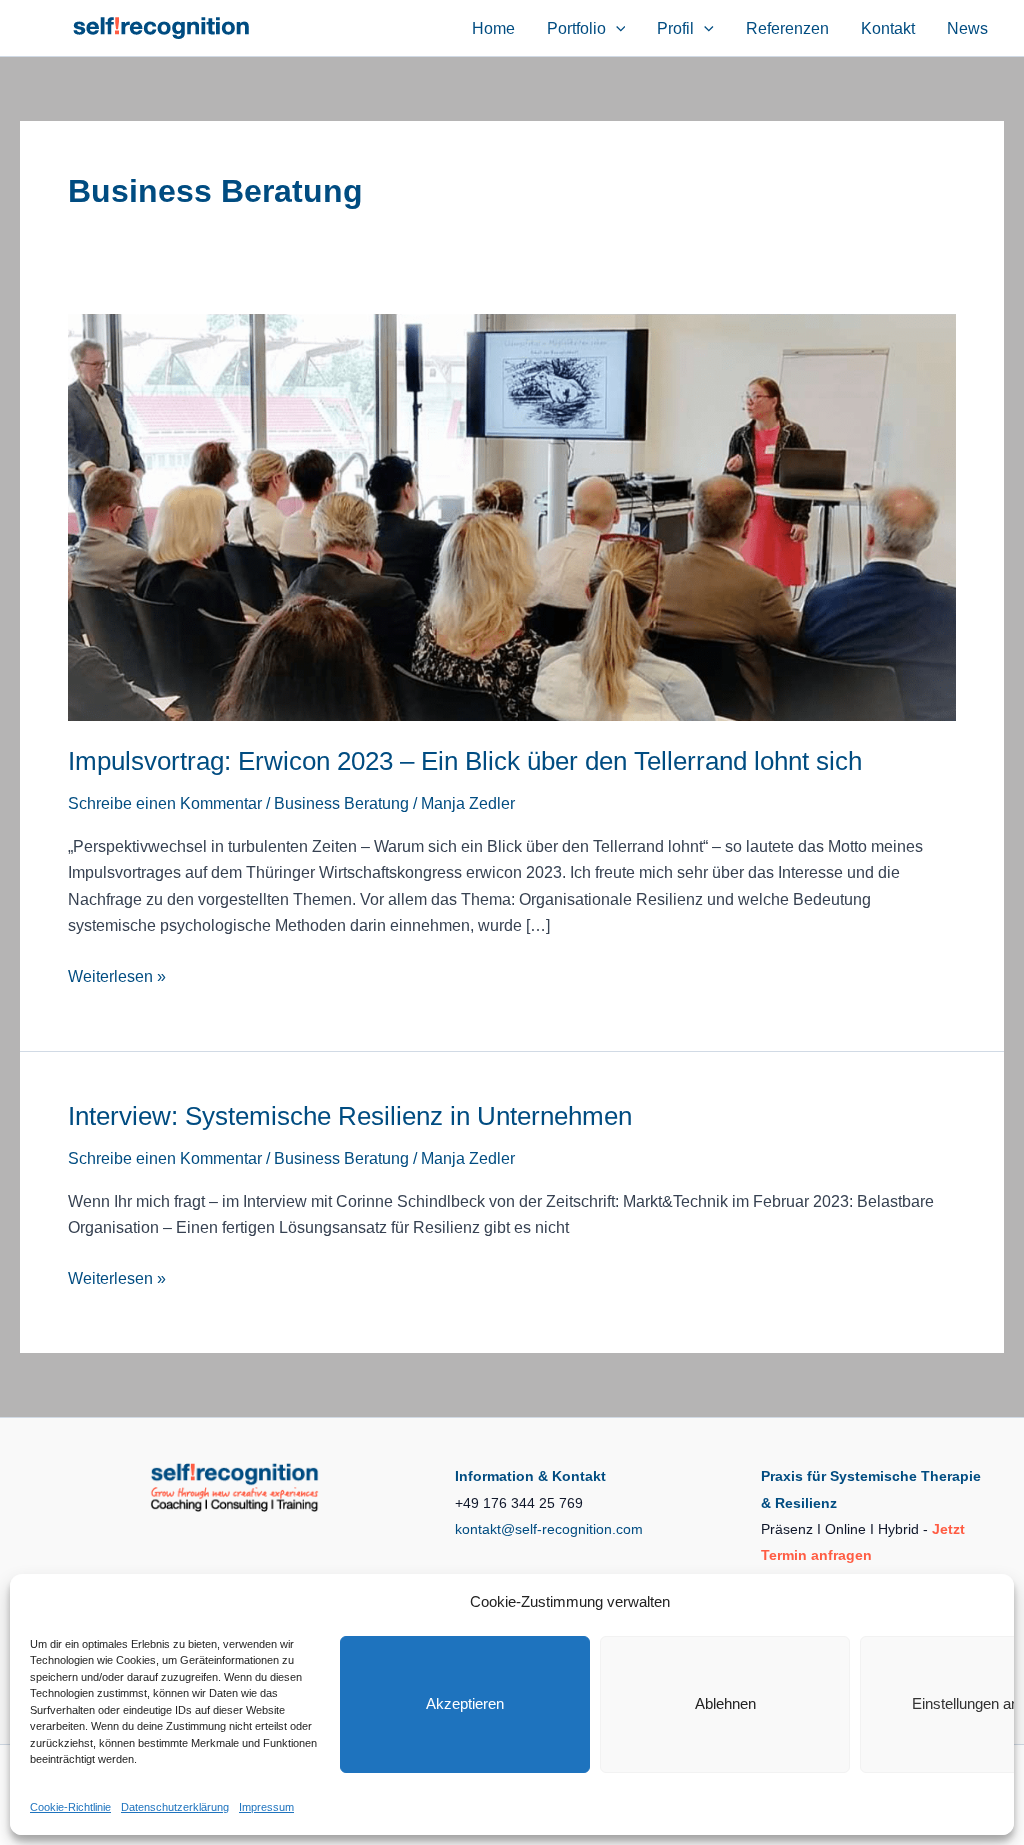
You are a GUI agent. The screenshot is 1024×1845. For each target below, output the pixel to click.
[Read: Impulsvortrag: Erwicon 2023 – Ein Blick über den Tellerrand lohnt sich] (512, 516)
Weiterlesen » (117, 978)
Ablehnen (725, 1703)
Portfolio (576, 28)
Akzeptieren (465, 1703)
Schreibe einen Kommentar (165, 803)
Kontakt (888, 28)
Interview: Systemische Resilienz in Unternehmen (350, 1116)
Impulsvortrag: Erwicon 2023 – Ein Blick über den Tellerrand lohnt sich (465, 761)
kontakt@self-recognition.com (549, 1529)
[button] (616, 28)
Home (493, 28)
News (967, 28)
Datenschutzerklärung (175, 1807)
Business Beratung (341, 803)
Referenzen (787, 28)
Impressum (266, 1807)
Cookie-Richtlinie (70, 1807)
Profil (675, 28)
